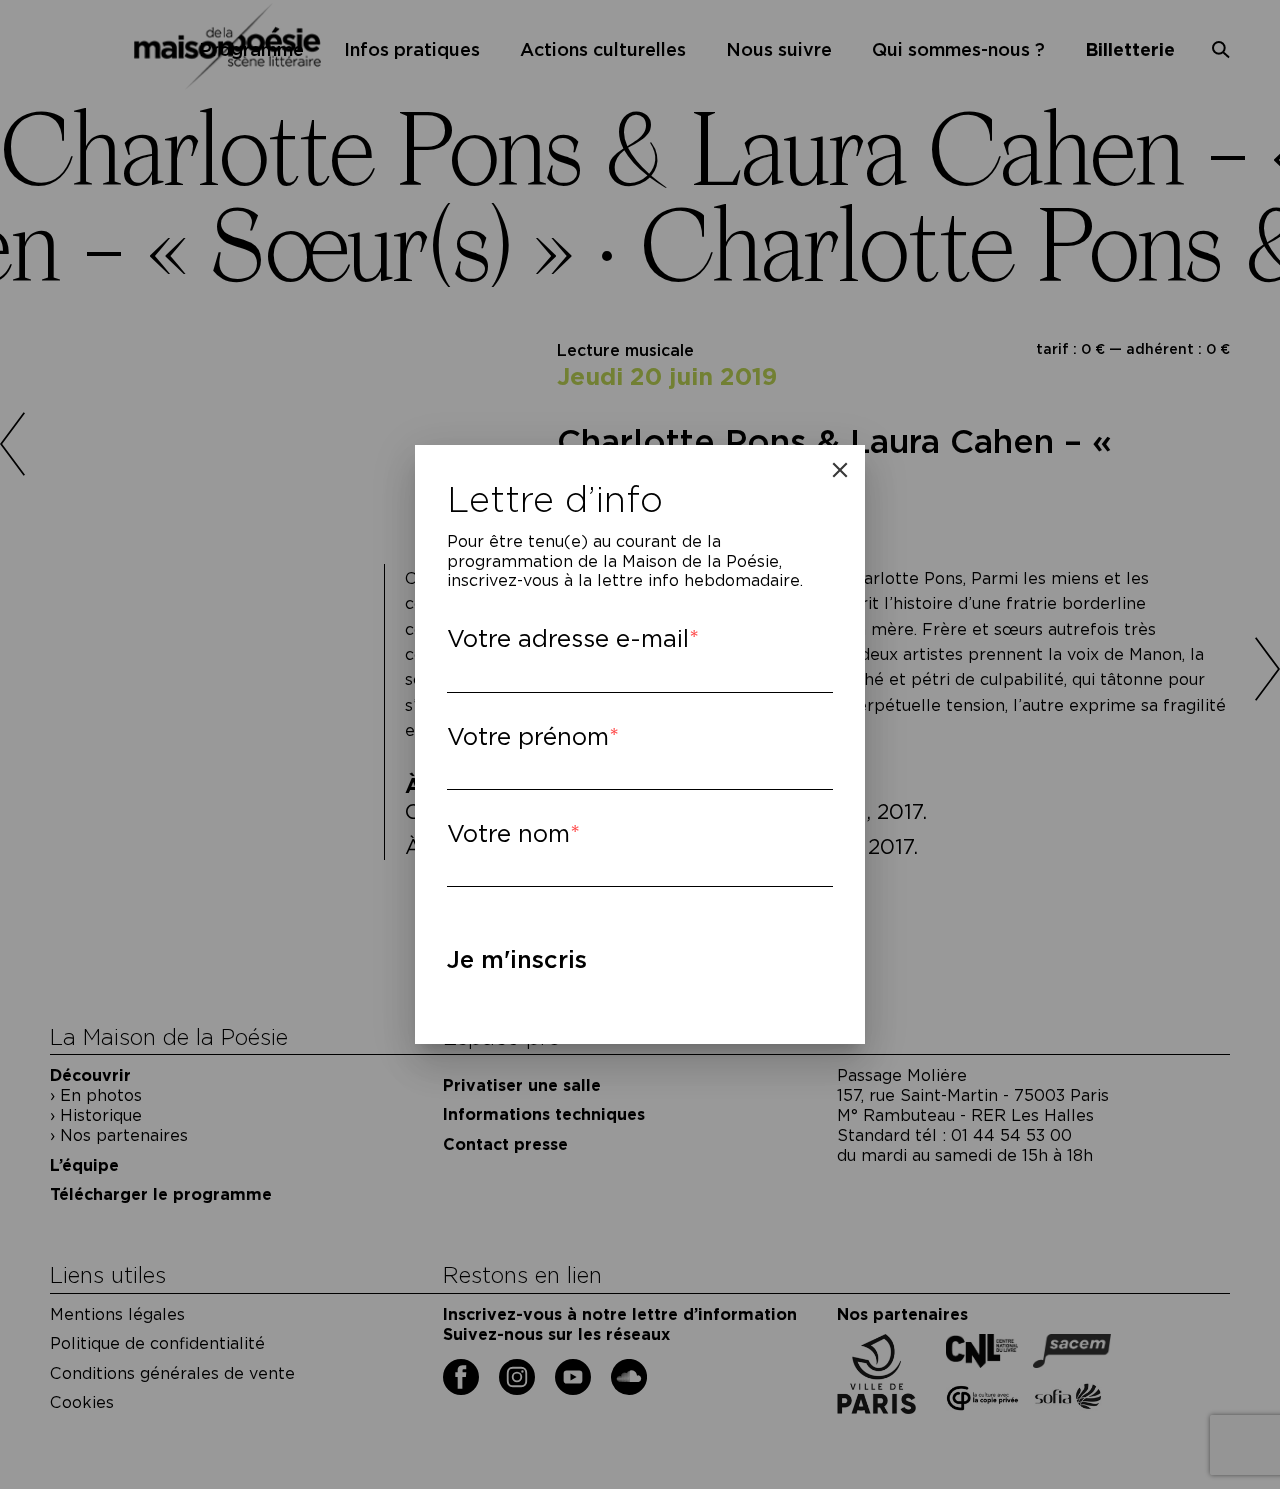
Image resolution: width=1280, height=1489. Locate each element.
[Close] (840, 470)
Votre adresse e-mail (568, 638)
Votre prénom (528, 736)
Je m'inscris (517, 959)
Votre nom (508, 833)
